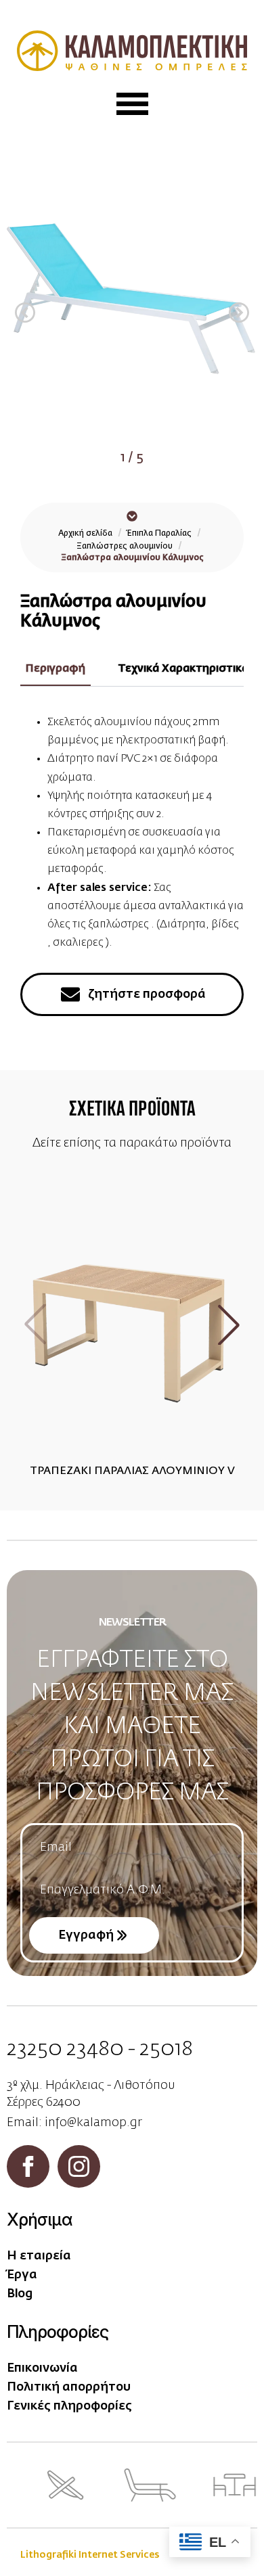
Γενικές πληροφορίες (69, 2406)
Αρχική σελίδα (85, 534)
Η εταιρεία (39, 2256)
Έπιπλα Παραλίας (159, 534)
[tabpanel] (132, 833)
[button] (25, 313)
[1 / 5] (132, 302)
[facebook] (28, 2166)
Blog (20, 2294)
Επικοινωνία (42, 2368)
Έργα (22, 2275)
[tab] (56, 669)
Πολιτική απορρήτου (69, 2387)
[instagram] (79, 2166)
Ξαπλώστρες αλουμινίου (125, 547)
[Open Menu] (132, 104)
